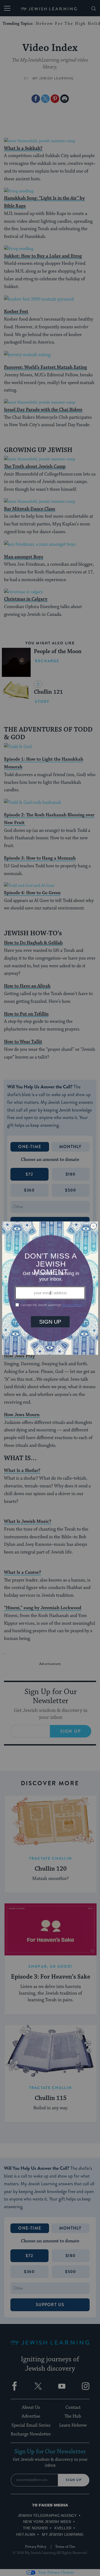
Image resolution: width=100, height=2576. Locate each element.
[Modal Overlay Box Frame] (50, 1288)
